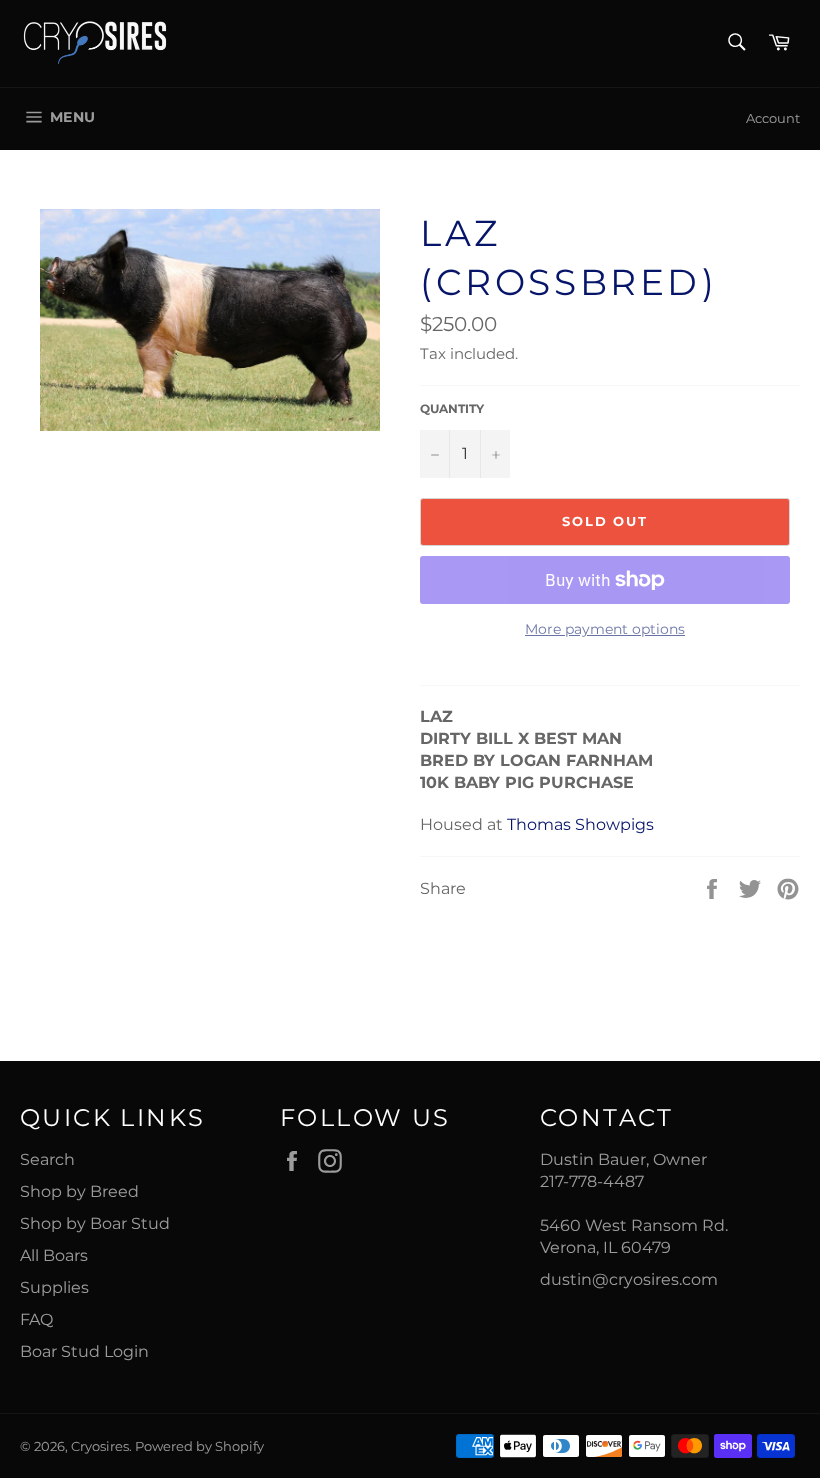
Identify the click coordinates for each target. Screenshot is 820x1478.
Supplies (54, 1287)
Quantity (452, 408)
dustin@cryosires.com (629, 1279)
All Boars (54, 1255)
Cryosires (100, 1446)
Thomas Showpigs (580, 824)
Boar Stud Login (84, 1351)
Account (773, 118)
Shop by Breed (79, 1191)
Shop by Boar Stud (95, 1223)
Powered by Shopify (199, 1446)
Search (47, 1159)
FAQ (36, 1319)
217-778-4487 (592, 1181)
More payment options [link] (605, 629)
